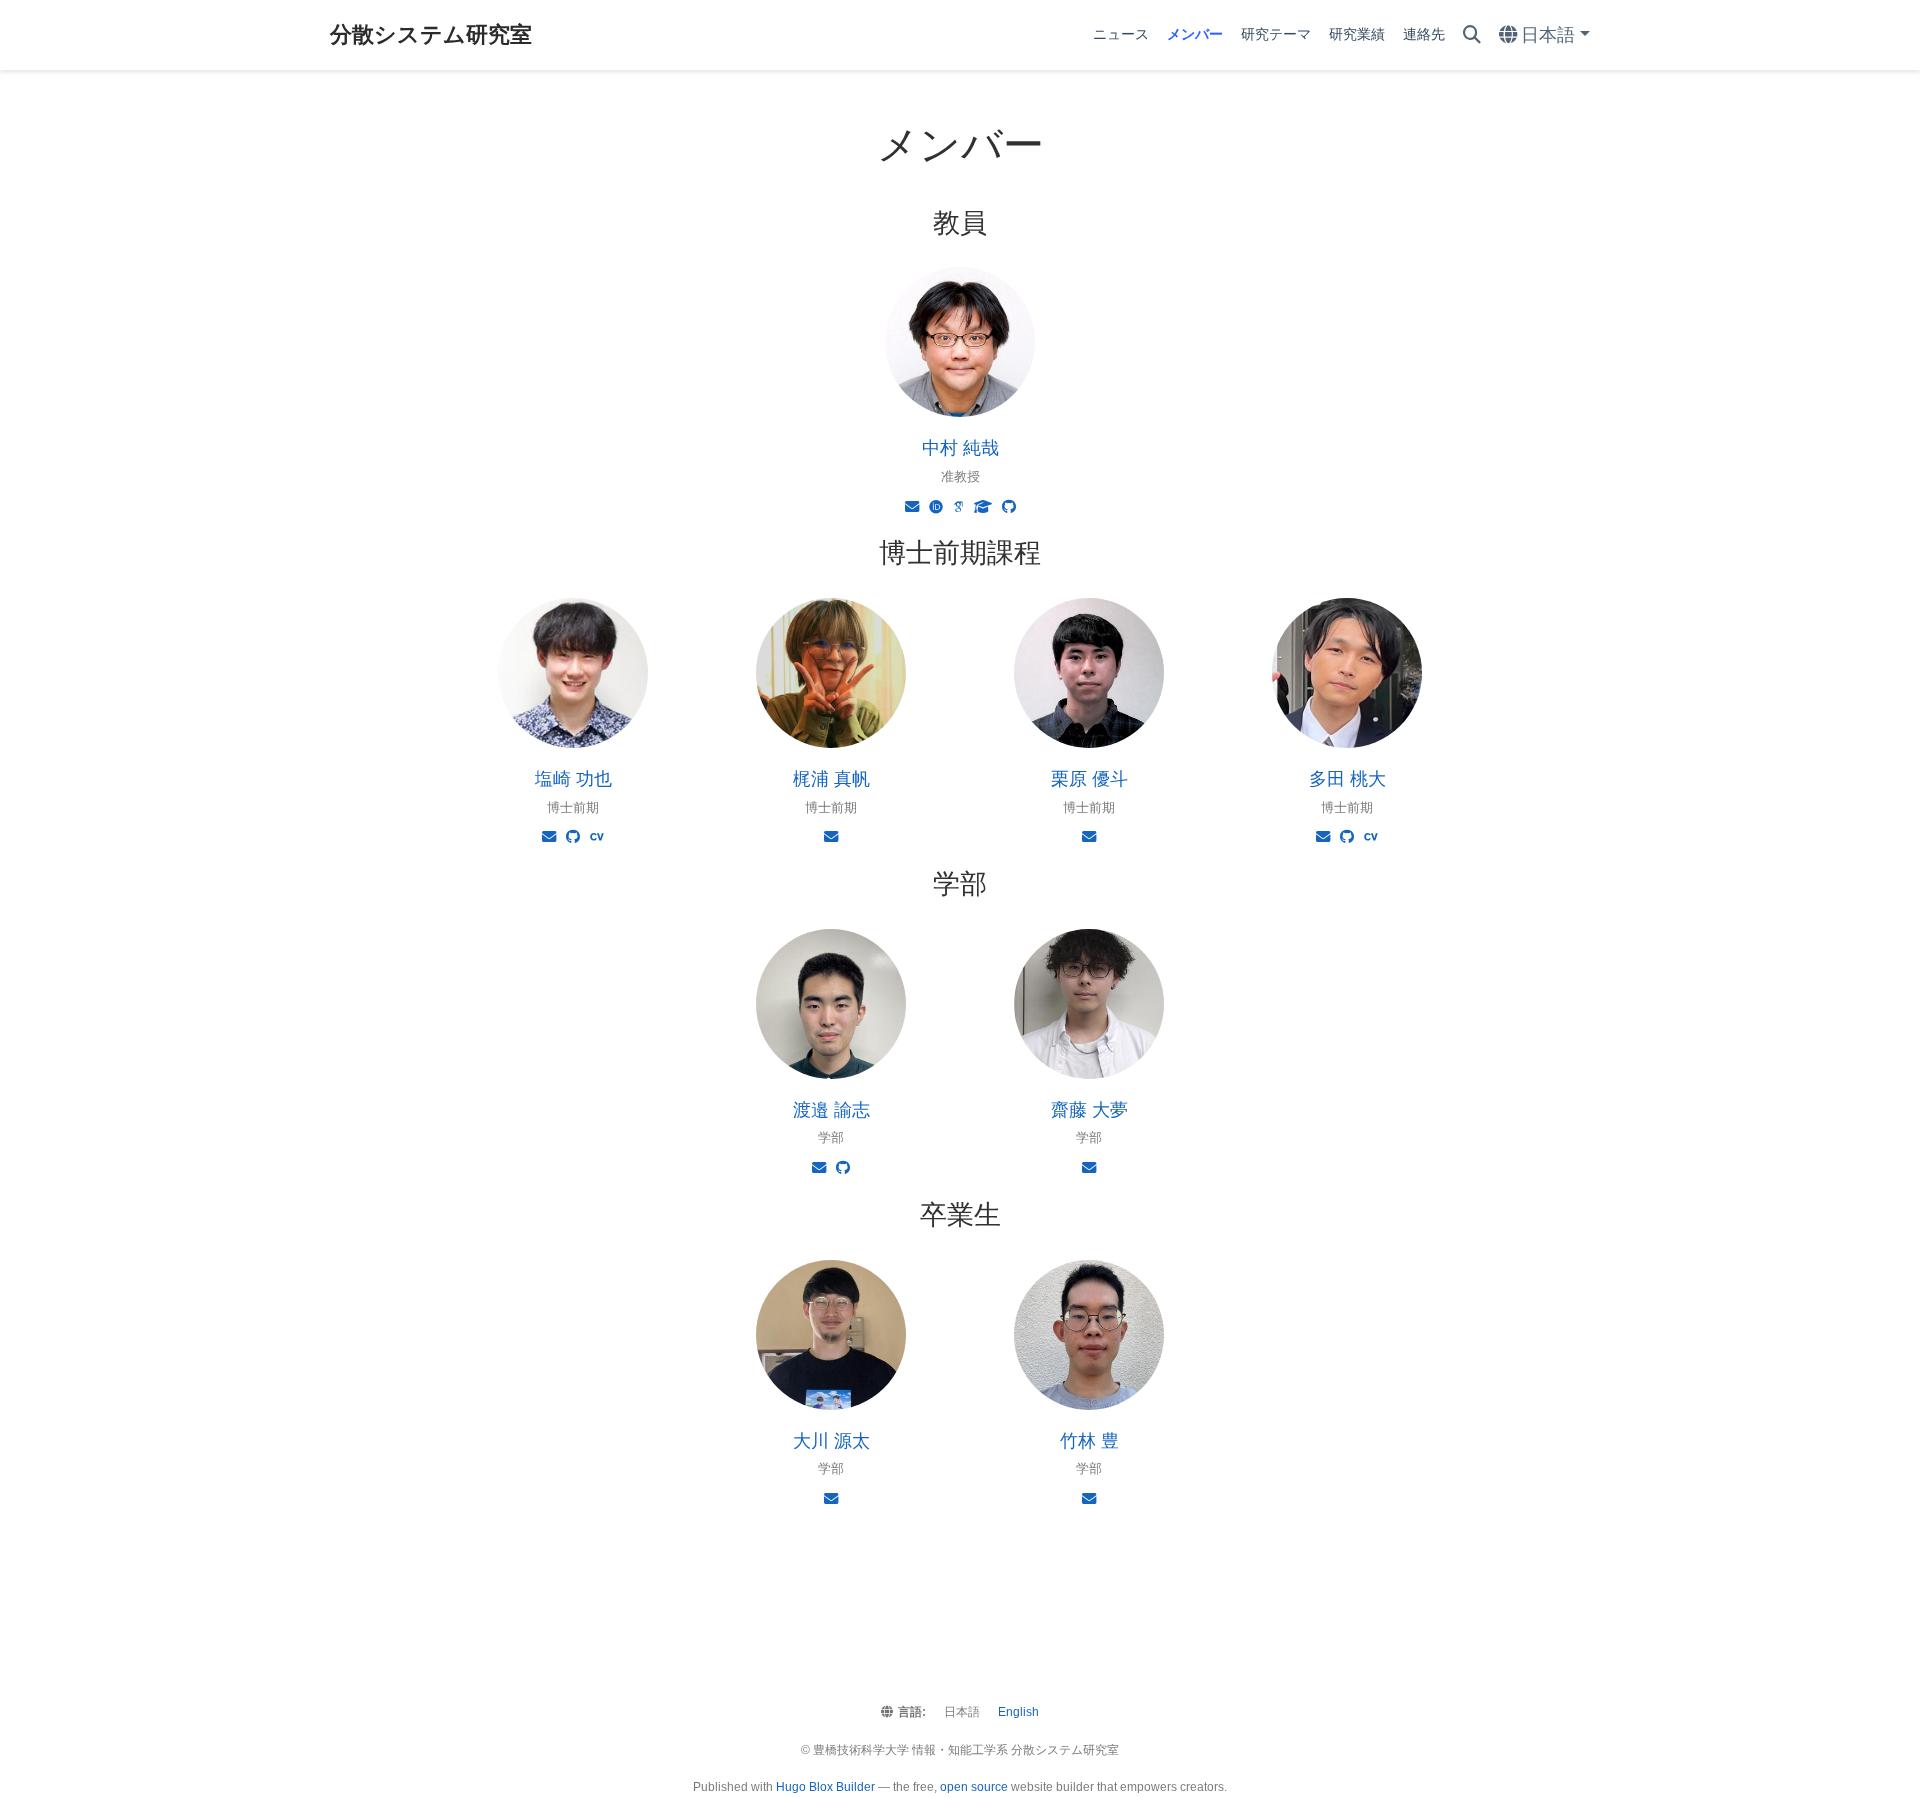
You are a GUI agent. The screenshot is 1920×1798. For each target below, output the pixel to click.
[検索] (1472, 35)
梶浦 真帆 (831, 779)
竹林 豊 (1089, 1441)
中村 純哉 (960, 448)
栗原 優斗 (1089, 779)
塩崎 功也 (573, 779)
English (1018, 1712)
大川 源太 (831, 1441)
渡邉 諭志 (831, 1110)
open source (974, 1787)
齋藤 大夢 (1089, 1110)
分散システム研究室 (431, 34)
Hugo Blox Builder (825, 1787)
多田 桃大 (1347, 779)
